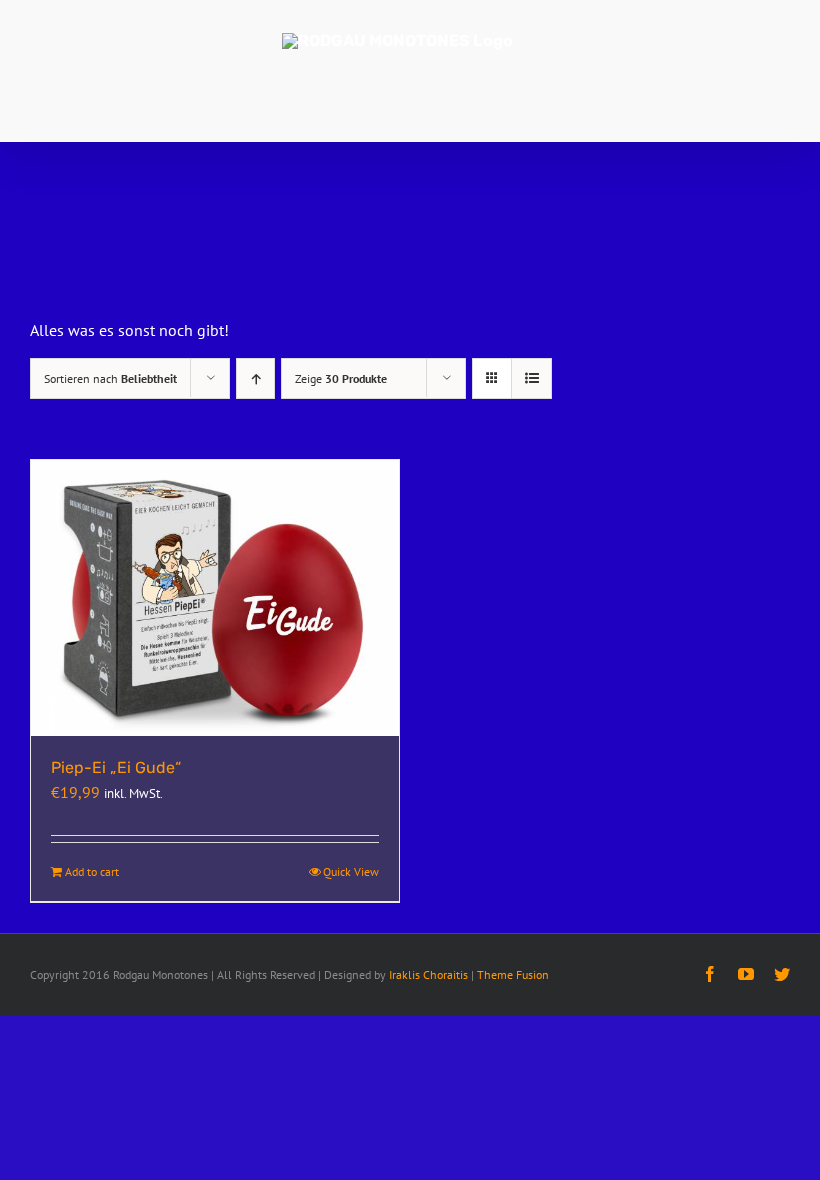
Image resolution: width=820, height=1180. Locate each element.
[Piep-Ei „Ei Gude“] (215, 598)
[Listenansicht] (531, 378)
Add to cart (92, 871)
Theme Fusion (513, 974)
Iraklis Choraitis (428, 974)
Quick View (351, 871)
